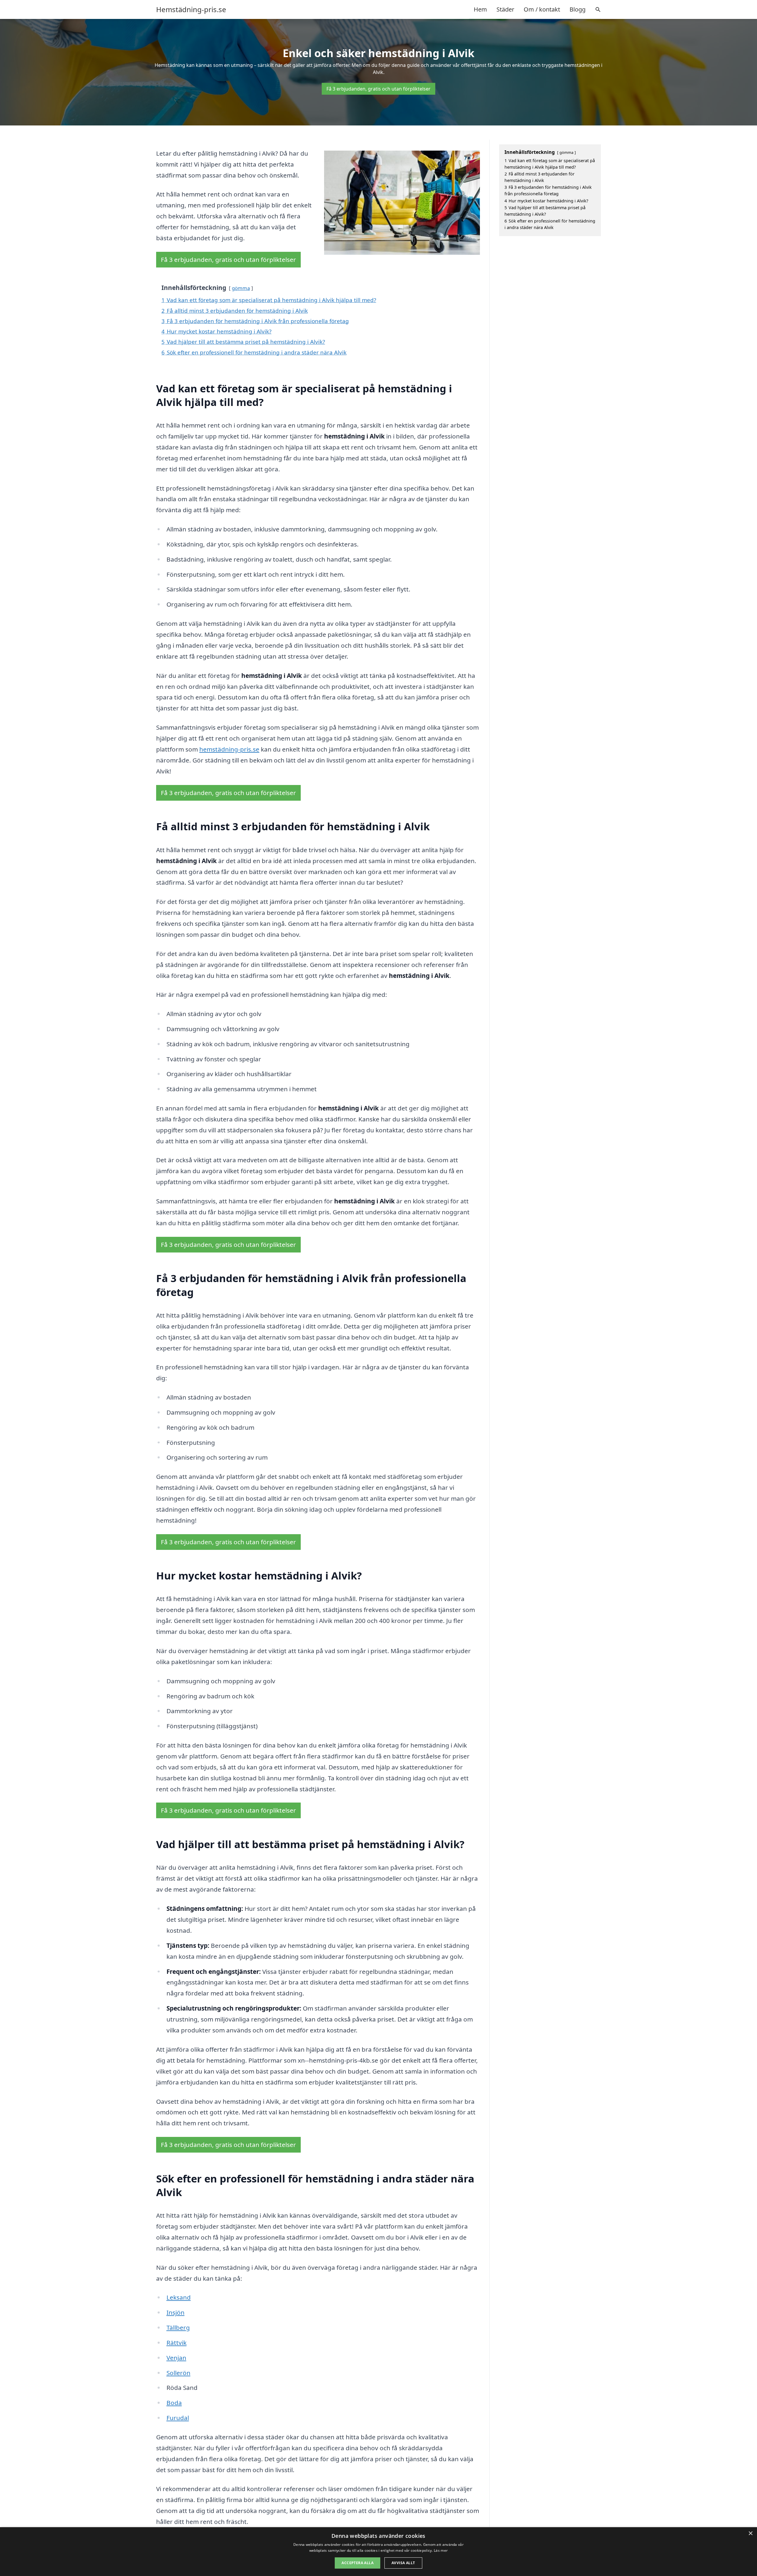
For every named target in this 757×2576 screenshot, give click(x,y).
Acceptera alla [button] (358, 2563)
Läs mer (441, 2550)
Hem (480, 9)
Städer (505, 9)
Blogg (578, 9)
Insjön (175, 2312)
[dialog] (378, 2552)
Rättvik (177, 2343)
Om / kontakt (542, 9)
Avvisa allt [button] (403, 2563)
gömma (241, 288)
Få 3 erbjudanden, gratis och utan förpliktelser (378, 89)
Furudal (178, 2418)
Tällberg (178, 2327)
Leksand (179, 2297)
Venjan (176, 2358)
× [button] (750, 2534)
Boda (174, 2403)
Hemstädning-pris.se (191, 9)
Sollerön (178, 2373)
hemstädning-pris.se (229, 749)
